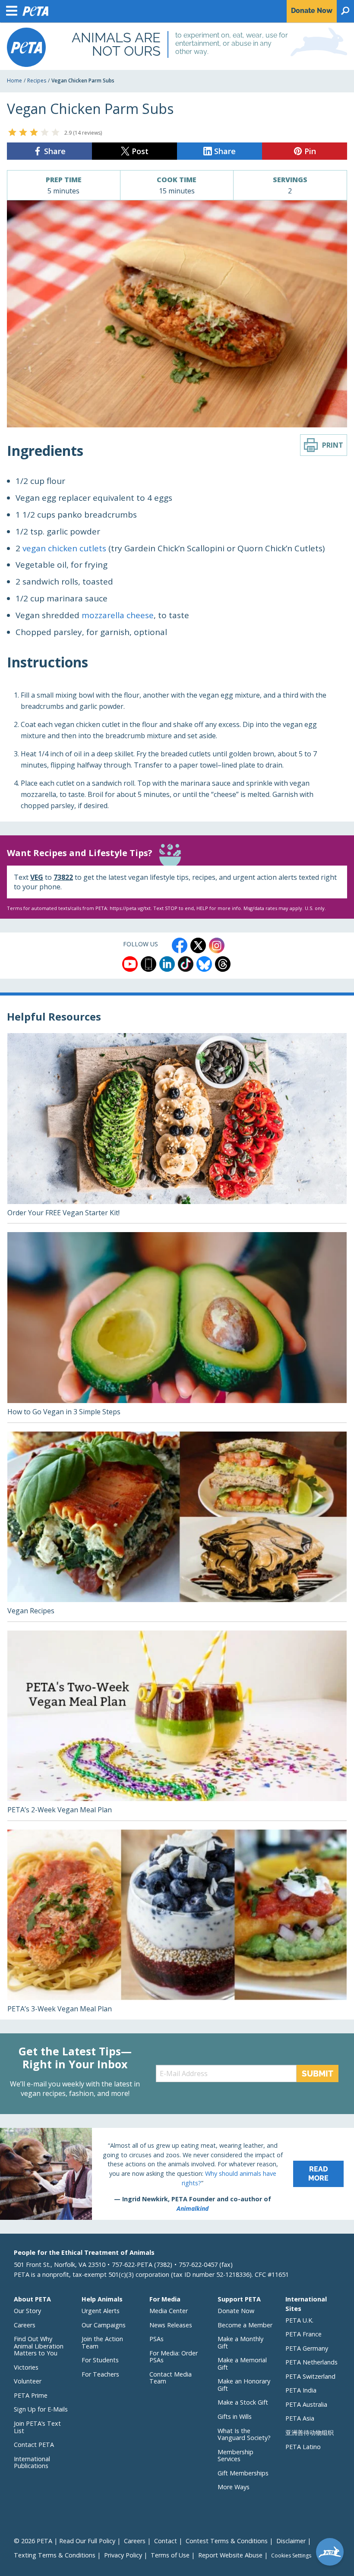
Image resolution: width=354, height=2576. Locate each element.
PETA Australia (306, 2404)
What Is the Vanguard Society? (244, 2434)
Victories (26, 2367)
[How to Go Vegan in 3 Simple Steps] (177, 1327)
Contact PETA (34, 2445)
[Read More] (177, 2174)
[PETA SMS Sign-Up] (149, 964)
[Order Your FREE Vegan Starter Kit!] (177, 1128)
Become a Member (245, 2325)
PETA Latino (303, 2447)
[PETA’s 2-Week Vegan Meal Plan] (177, 1726)
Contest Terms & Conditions (227, 2541)
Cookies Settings (291, 2556)
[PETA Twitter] (198, 945)
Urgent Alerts (101, 2311)
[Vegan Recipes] (177, 1527)
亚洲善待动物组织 (310, 2432)
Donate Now (236, 2311)
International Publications (32, 2462)
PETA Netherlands (311, 2362)
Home (14, 81)
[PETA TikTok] (186, 964)
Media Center (169, 2311)
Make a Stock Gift (243, 2402)
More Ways (234, 2487)
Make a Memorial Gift (242, 2364)
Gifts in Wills (235, 2416)
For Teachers (100, 2374)
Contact (166, 2541)
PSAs (156, 2339)
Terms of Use (170, 2555)
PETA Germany (307, 2348)
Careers (25, 2325)
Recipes (37, 81)
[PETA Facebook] (180, 945)
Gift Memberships (243, 2473)
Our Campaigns (104, 2325)
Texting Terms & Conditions (55, 2555)
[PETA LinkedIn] (167, 964)
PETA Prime (31, 2395)
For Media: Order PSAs (174, 2357)
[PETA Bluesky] (204, 964)
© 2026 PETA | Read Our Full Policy (65, 2541)
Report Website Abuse (230, 2555)
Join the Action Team (102, 2342)
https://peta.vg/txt (130, 908)
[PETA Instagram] (217, 945)
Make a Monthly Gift (240, 2342)
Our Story (27, 2311)
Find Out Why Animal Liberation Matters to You (39, 2346)
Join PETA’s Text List (37, 2427)
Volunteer (28, 2381)
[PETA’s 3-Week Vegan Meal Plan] (177, 1925)
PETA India (301, 2390)
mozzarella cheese (118, 615)
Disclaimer (291, 2541)
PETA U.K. (299, 2320)
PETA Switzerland (310, 2376)
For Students (100, 2360)
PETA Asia (300, 2418)
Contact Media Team (171, 2378)
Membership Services (235, 2456)
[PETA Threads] (223, 964)
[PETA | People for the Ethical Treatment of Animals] (26, 47)
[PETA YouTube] (130, 964)
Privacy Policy (123, 2555)
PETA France (303, 2334)
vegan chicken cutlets (64, 548)
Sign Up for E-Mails (41, 2409)
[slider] (34, 132)
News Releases (171, 2325)
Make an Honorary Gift (244, 2385)
